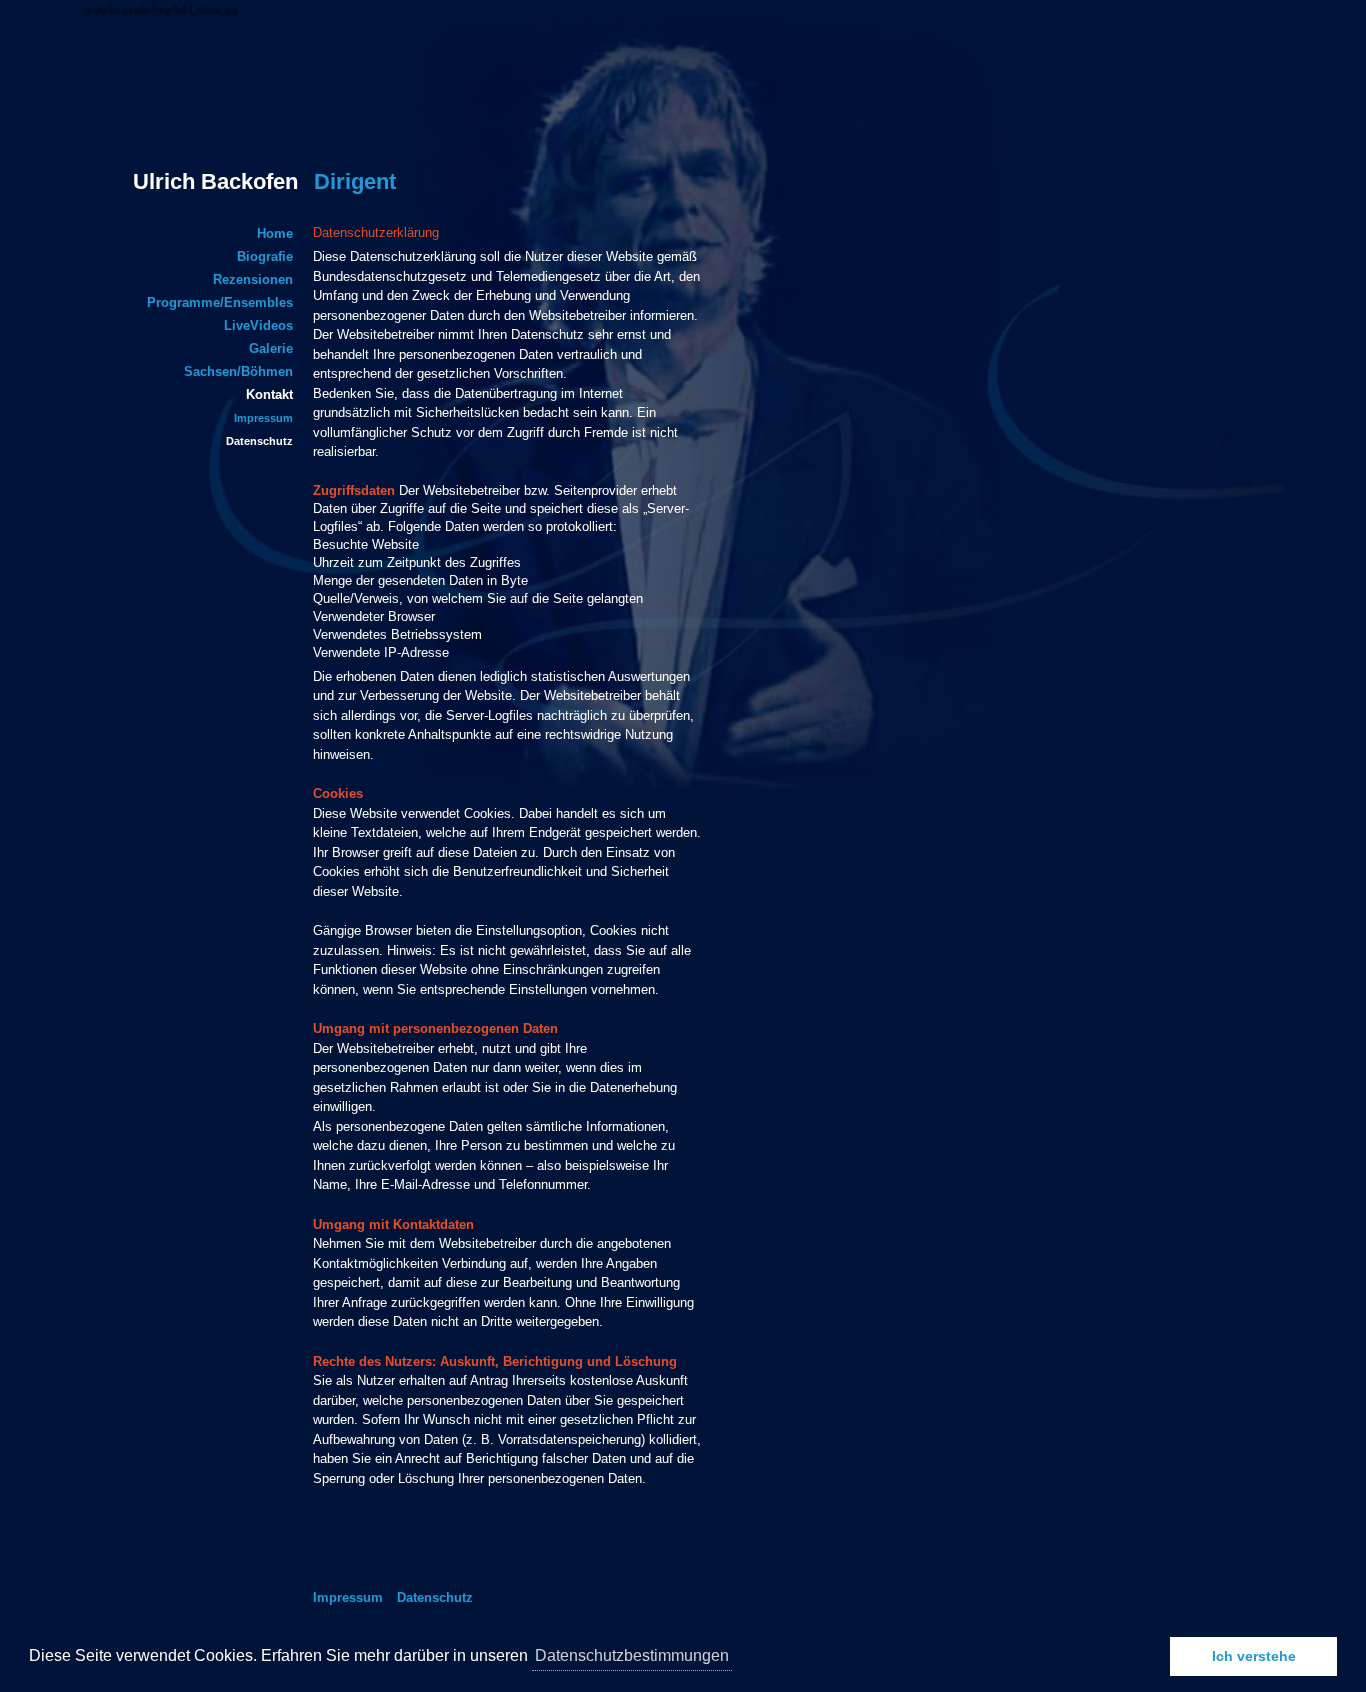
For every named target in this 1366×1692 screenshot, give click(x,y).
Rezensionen (253, 279)
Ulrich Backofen (264, 181)
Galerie (271, 348)
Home (275, 233)
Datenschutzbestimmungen (632, 1655)
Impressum (263, 418)
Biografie (265, 256)
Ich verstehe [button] (1254, 1656)
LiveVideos (258, 325)
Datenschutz (259, 441)
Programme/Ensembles (220, 302)
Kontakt (269, 394)
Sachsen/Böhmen (238, 371)
